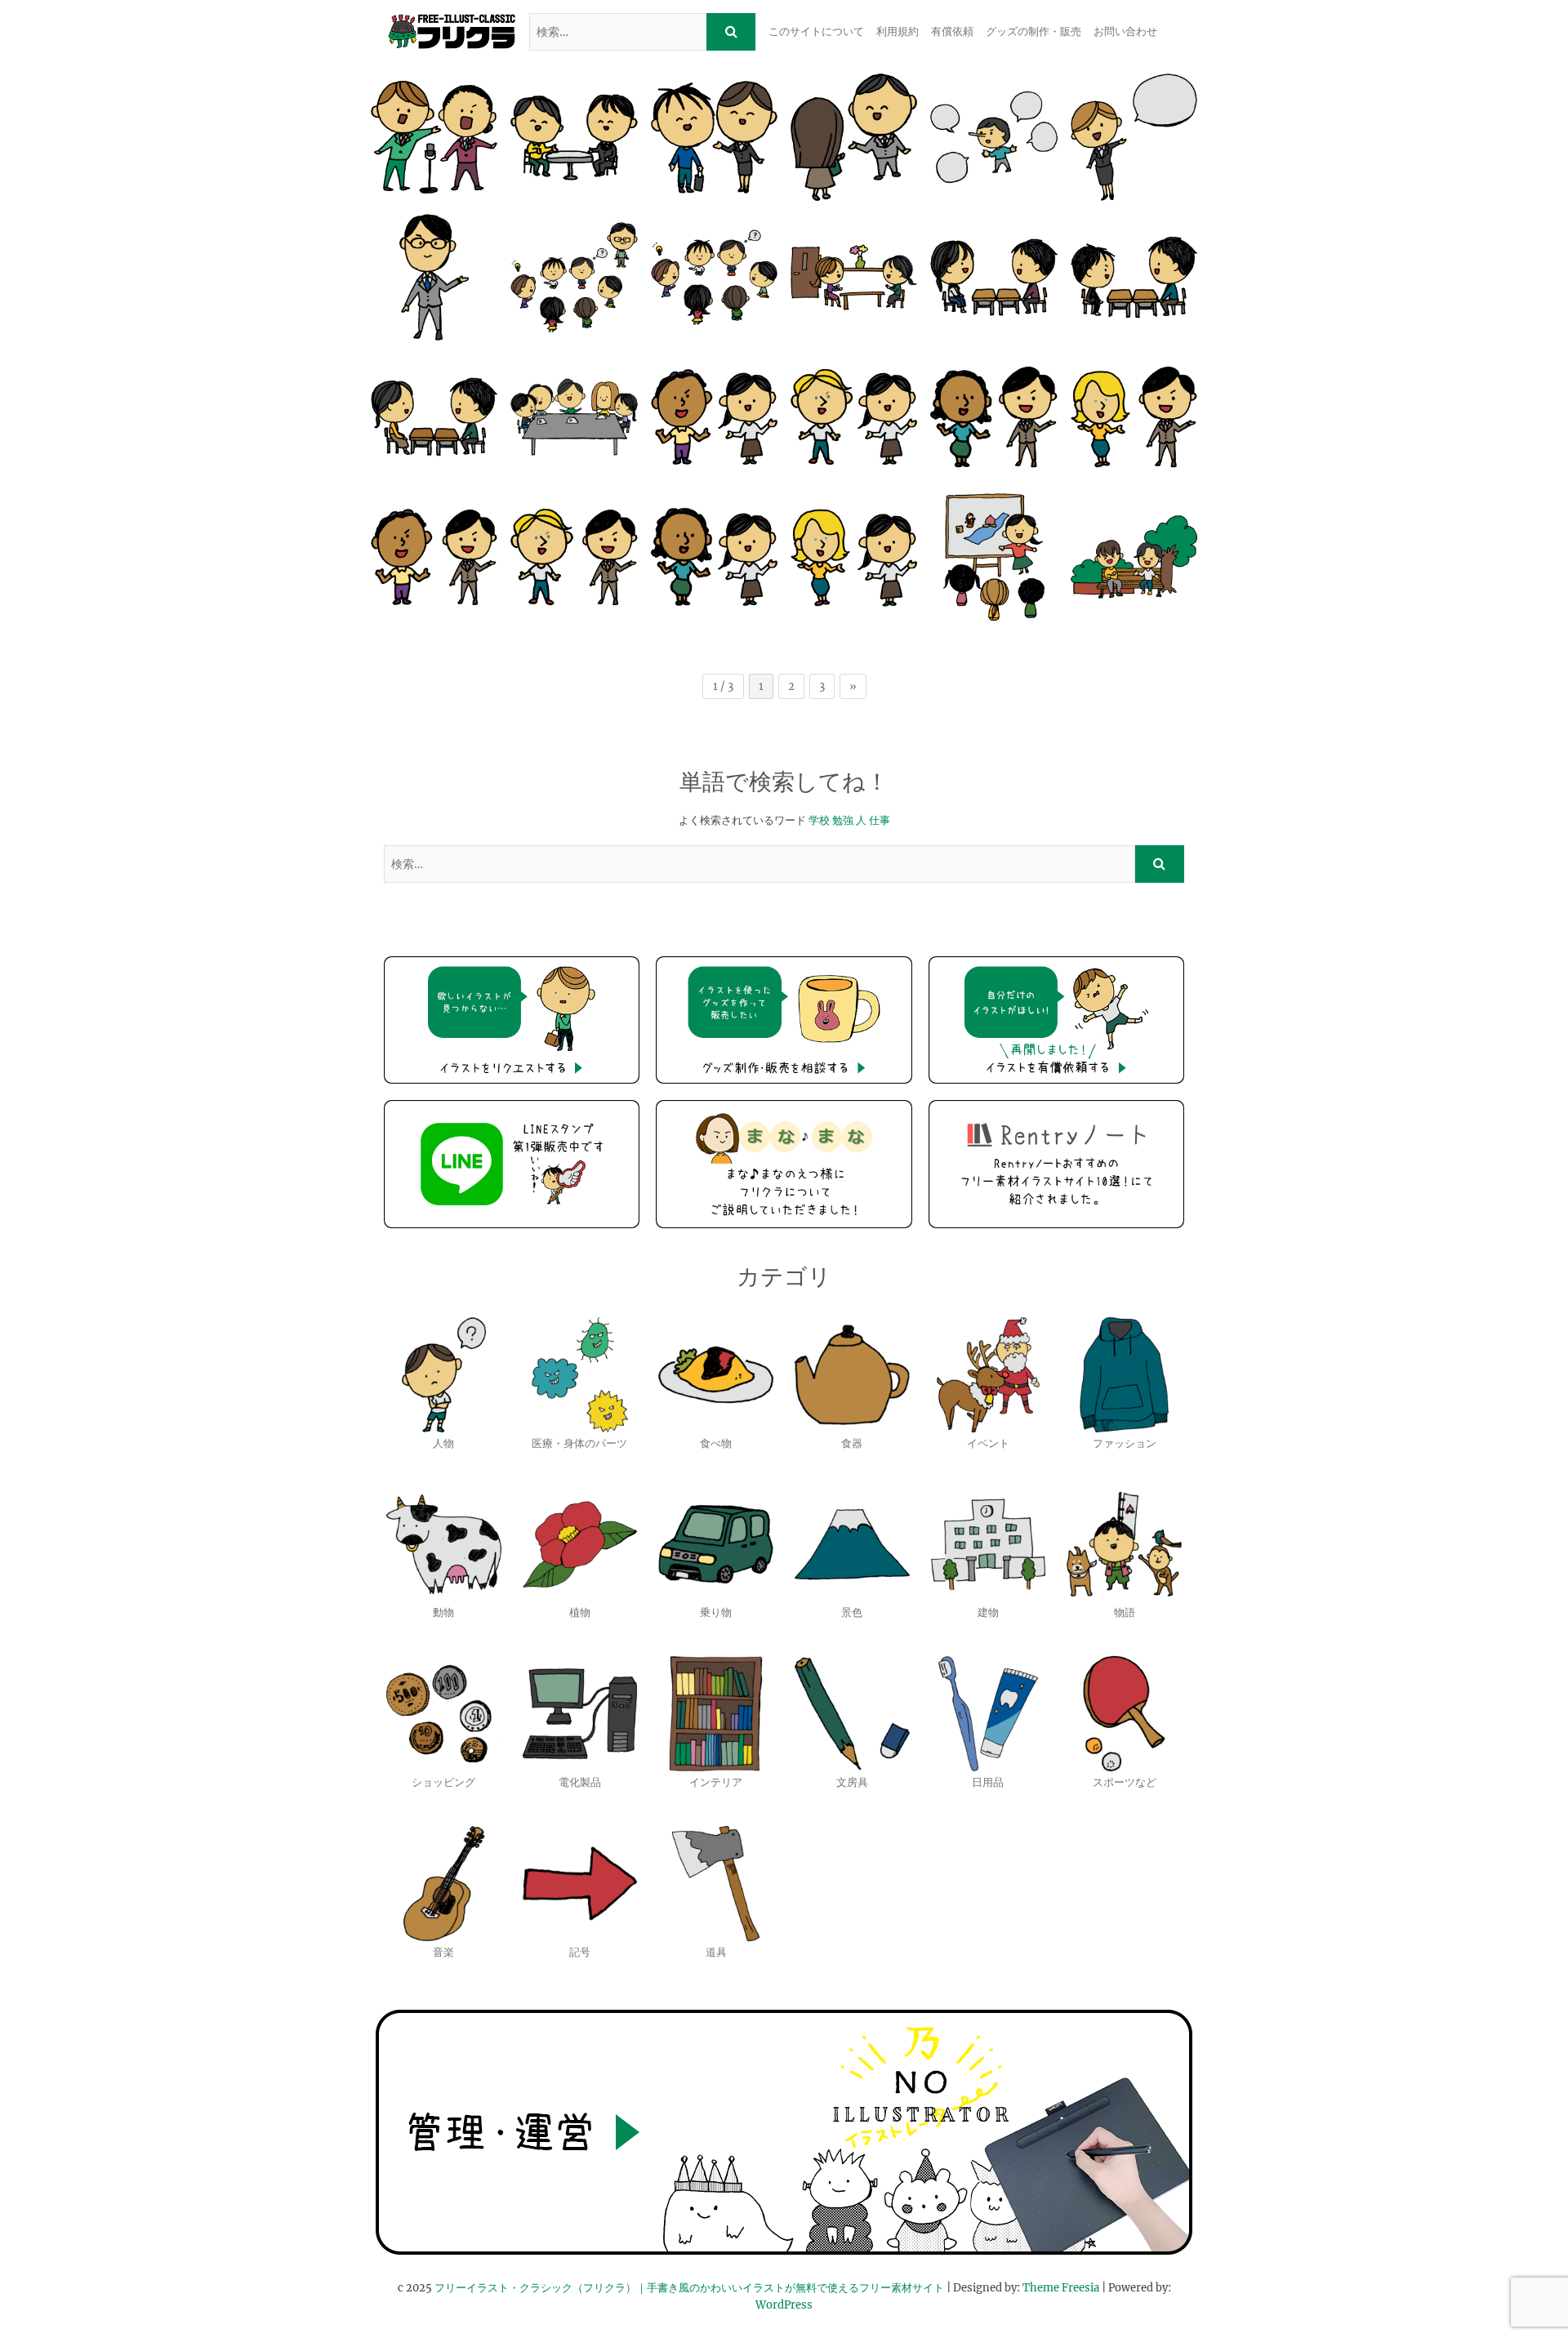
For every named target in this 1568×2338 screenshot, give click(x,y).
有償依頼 (952, 31)
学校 (819, 820)
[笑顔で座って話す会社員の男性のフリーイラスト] (574, 137)
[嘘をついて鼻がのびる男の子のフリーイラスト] (993, 137)
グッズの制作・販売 (1033, 31)
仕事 (880, 820)
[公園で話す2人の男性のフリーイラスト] (1134, 557)
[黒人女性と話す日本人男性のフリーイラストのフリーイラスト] (993, 417)
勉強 (843, 820)
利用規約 (898, 31)
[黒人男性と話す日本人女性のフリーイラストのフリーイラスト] (714, 417)
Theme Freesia (1061, 2288)
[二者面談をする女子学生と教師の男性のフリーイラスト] (993, 277)
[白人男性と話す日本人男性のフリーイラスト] (574, 557)
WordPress (784, 2305)
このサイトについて (816, 31)
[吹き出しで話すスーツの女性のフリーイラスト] (1134, 137)
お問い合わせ (1125, 31)
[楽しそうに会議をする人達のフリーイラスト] (574, 417)
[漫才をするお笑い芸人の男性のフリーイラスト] (434, 137)
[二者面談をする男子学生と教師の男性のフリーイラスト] (1134, 277)
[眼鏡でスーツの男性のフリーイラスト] (434, 277)
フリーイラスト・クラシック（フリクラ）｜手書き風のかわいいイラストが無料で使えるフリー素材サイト (689, 2288)
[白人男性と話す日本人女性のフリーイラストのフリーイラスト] (854, 417)
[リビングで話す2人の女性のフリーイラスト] (854, 277)
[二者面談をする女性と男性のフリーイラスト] (434, 417)
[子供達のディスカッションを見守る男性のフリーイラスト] (574, 277)
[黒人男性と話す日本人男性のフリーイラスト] (434, 557)
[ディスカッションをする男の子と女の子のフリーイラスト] (714, 277)
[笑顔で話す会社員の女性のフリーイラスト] (714, 137)
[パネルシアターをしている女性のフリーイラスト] (993, 557)
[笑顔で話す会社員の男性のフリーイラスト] (854, 137)
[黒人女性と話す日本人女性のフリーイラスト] (714, 557)
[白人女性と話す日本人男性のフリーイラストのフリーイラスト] (1134, 417)
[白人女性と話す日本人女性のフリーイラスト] (854, 557)
